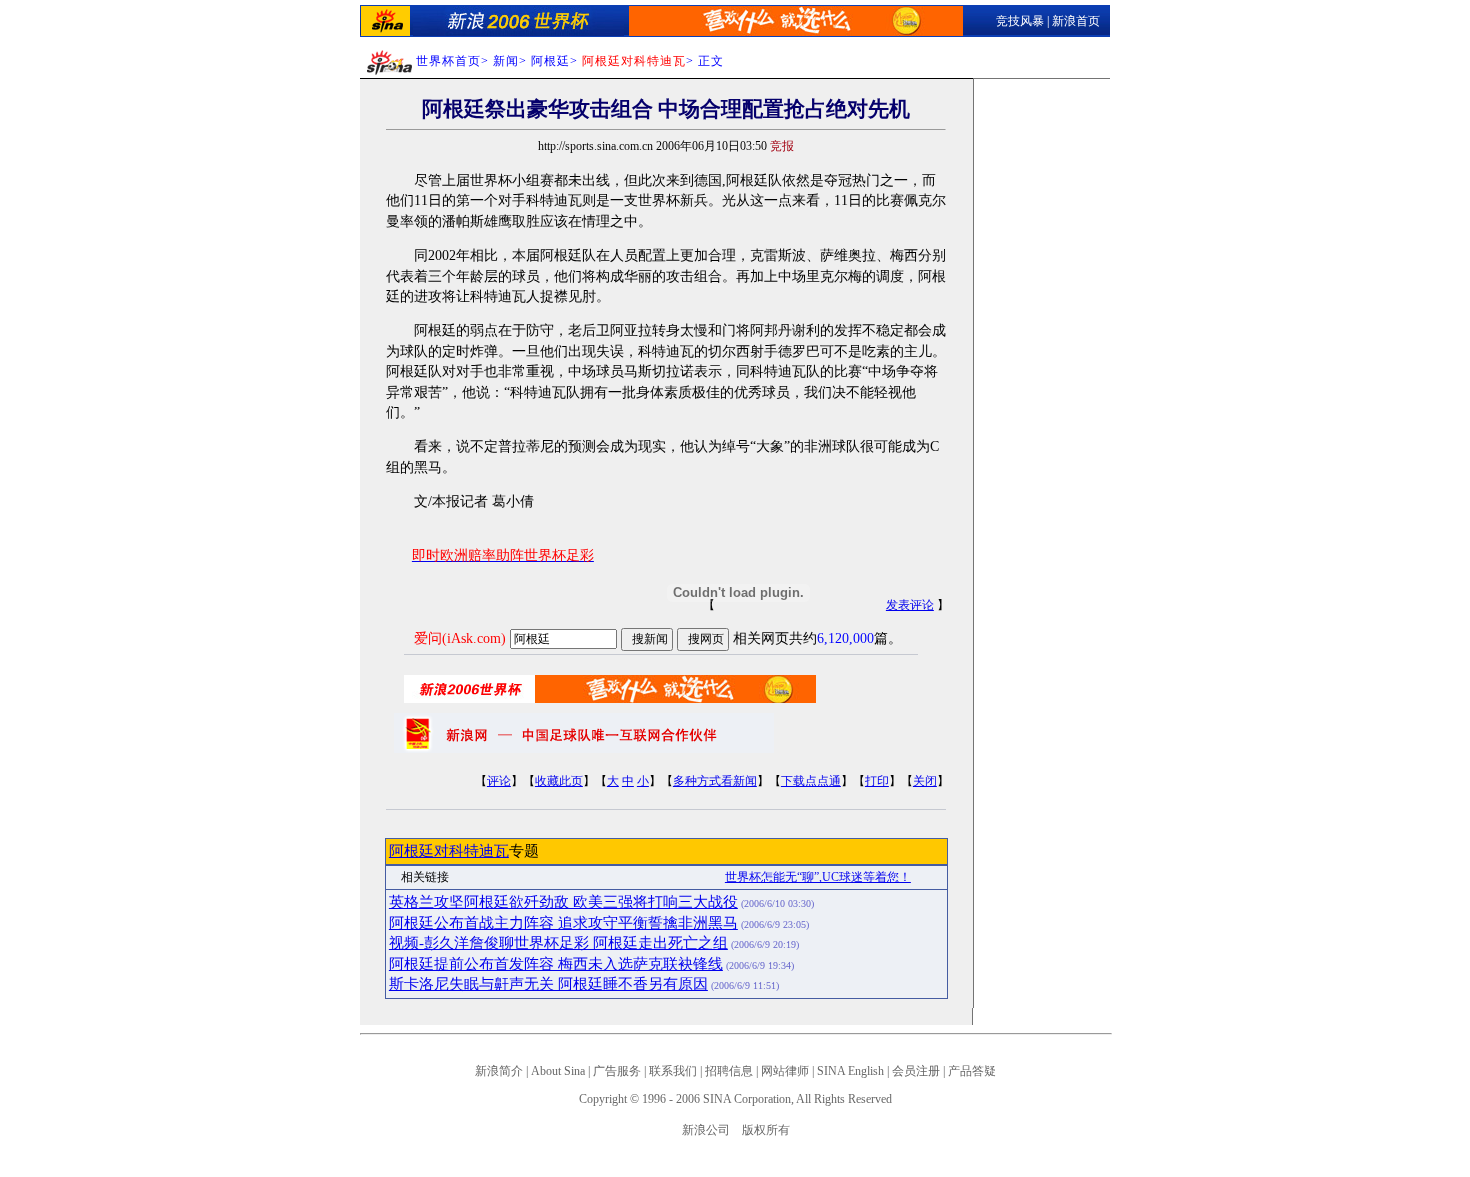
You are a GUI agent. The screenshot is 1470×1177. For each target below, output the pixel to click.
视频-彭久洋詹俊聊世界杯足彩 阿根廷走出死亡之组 (558, 943)
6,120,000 (845, 638)
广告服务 (617, 1071)
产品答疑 (972, 1071)
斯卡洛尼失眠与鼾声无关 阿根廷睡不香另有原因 (548, 984)
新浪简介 (499, 1071)
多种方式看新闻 (715, 781)
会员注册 (916, 1071)
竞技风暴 (1020, 21)
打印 (877, 781)
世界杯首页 (448, 61)
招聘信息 (729, 1071)
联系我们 (673, 1071)
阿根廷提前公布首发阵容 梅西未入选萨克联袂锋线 (556, 964)
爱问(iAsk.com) (460, 638)
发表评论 (910, 605)
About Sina (558, 1071)
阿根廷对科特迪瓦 (449, 851)
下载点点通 (811, 781)
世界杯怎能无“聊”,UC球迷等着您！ (818, 877)
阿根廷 (550, 61)
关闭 (925, 781)
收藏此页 (559, 781)
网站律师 (785, 1071)
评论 (499, 781)
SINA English (850, 1071)
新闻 (506, 61)
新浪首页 (1076, 21)
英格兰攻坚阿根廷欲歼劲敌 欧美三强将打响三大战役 (563, 902)
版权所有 (766, 1130)
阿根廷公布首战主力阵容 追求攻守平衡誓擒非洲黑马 (563, 923)
